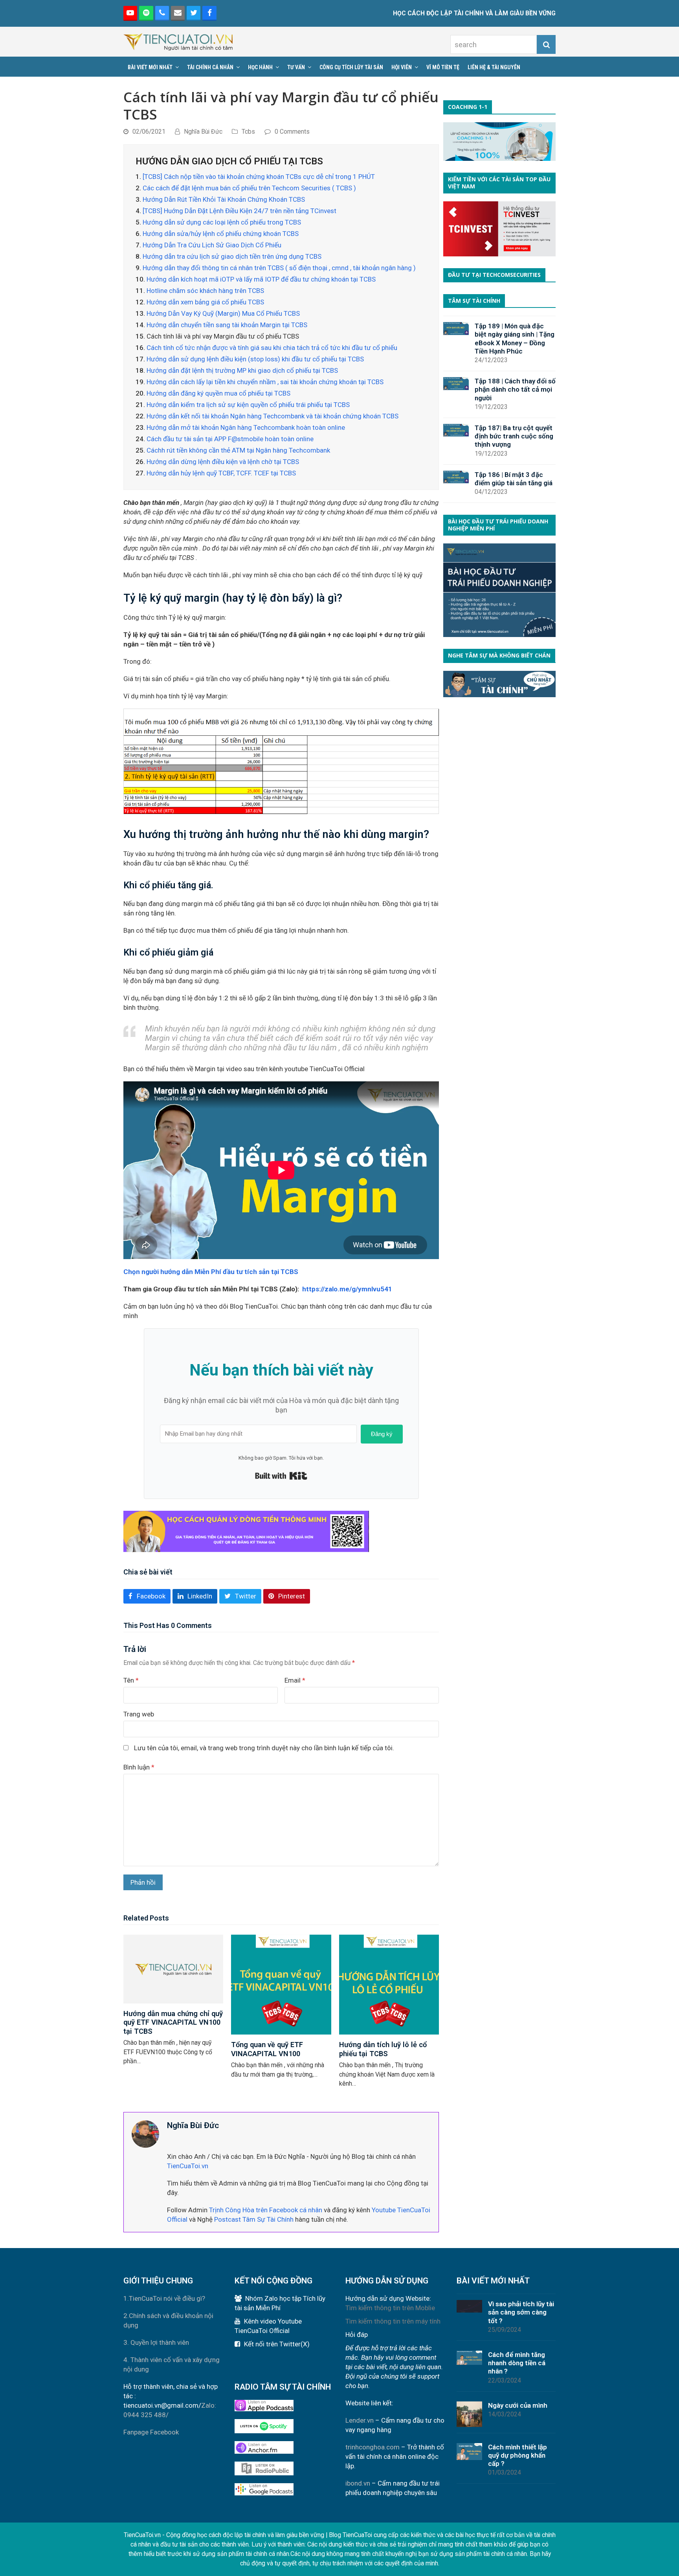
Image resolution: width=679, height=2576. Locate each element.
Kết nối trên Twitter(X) (277, 2344)
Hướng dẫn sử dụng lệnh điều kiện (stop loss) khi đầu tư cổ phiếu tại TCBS (255, 359)
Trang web (139, 1714)
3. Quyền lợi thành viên (156, 2342)
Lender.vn (360, 2420)
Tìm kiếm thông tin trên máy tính (393, 2321)
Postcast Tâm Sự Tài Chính (254, 2219)
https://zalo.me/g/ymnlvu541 (347, 1289)
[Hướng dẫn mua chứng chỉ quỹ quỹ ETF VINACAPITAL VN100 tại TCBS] (173, 1968)
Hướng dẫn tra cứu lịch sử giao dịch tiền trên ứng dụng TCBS (232, 256)
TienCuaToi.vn (188, 2166)
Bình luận (139, 1767)
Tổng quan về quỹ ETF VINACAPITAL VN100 (267, 2049)
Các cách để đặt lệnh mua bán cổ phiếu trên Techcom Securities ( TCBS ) (249, 188)
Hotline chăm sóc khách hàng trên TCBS (205, 291)
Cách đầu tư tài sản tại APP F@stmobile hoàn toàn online (230, 439)
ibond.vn (358, 2483)
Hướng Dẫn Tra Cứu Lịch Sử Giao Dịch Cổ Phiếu (212, 245)
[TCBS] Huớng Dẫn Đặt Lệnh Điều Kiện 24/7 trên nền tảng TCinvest (239, 211)
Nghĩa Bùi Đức (203, 132)
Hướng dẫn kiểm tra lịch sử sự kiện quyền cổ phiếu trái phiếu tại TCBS (248, 405)
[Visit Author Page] (145, 2133)
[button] (147, 1596)
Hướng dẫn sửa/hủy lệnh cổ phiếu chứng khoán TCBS (221, 234)
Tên (131, 1680)
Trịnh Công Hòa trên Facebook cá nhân (266, 2210)
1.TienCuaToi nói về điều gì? (164, 2298)
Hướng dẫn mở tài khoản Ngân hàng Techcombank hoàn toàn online (246, 427)
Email (295, 1680)
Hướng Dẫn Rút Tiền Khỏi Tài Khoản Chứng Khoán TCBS (224, 199)
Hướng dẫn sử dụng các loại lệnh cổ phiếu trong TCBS (222, 222)
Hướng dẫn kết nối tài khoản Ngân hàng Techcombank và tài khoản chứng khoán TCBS (273, 416)
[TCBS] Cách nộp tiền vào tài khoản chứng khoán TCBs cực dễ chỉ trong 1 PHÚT (259, 177)
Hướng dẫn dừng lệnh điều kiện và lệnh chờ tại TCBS (223, 462)
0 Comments (292, 132)
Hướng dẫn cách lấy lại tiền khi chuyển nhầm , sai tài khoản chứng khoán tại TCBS (265, 382)
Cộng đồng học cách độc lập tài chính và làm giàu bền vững (245, 2535)
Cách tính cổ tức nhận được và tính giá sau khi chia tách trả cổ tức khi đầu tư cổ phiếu (272, 348)
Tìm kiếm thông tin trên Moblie (390, 2308)
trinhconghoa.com (373, 2447)
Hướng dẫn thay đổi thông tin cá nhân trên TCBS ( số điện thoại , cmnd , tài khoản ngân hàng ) (279, 268)
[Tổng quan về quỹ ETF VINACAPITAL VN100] (281, 1984)
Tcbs (248, 132)
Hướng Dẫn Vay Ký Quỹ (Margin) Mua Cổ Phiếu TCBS (223, 313)
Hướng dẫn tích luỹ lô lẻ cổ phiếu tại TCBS (383, 2049)
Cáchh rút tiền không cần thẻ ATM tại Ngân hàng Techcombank (238, 450)
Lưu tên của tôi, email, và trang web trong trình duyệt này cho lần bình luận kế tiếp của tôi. (264, 1748)
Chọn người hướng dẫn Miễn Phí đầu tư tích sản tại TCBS (211, 1272)
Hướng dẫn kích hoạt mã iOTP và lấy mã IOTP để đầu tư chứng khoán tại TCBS (261, 279)
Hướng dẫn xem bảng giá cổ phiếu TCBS (205, 302)
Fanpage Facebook (151, 2432)
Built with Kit (281, 1476)
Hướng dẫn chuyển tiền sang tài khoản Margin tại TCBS (227, 325)
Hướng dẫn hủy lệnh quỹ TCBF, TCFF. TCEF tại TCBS (221, 473)
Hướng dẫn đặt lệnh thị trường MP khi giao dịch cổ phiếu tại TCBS (242, 370)
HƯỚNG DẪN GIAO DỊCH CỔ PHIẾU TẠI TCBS (229, 161)
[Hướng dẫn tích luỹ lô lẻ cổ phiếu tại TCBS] (389, 1984)
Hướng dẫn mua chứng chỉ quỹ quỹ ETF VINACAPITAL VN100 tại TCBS (173, 2023)
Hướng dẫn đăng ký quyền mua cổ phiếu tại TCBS (218, 393)
